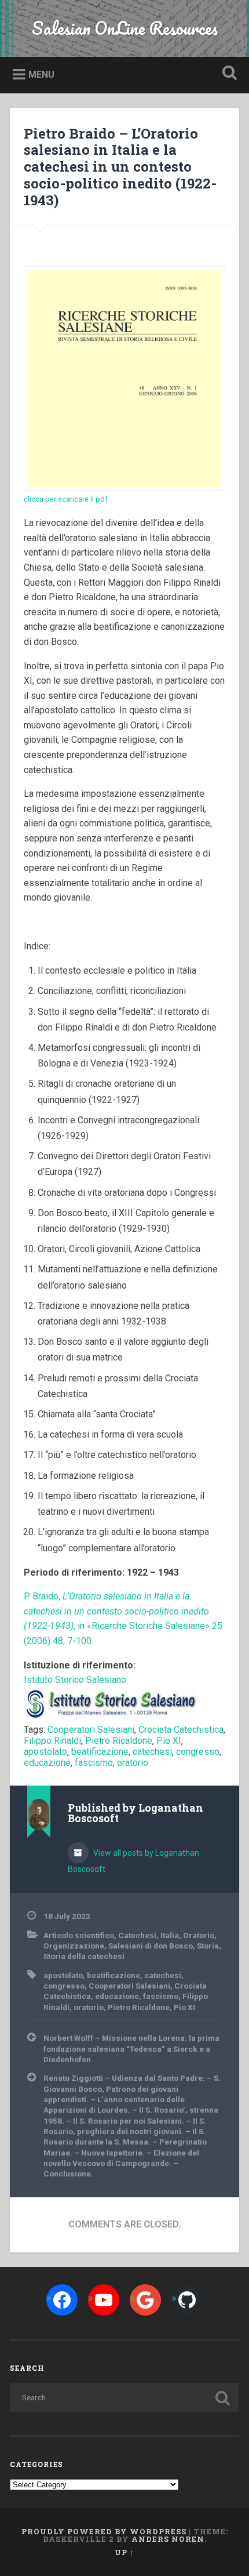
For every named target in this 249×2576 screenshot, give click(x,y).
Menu (41, 75)
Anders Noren (168, 2539)
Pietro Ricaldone (119, 1741)
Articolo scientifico (79, 1935)
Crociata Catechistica (181, 1730)
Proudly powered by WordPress (104, 2531)
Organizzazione (74, 1946)
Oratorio (199, 1935)
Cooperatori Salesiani (91, 1730)
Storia (208, 1946)
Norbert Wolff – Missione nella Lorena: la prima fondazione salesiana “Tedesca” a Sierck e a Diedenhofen (131, 2049)
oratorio (133, 1763)
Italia (170, 1935)
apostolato (45, 1752)
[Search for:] (124, 2397)
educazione (47, 1763)
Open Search (228, 74)
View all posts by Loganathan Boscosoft (133, 1861)
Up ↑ (124, 2552)
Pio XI (169, 1741)
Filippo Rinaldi (52, 1741)
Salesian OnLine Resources (125, 28)
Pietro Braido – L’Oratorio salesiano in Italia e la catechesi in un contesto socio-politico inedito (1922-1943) (120, 167)
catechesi (152, 1752)
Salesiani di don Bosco (151, 1946)
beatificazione (100, 1752)
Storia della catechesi (84, 1956)
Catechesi (137, 1935)
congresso (198, 1752)
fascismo (94, 1763)
